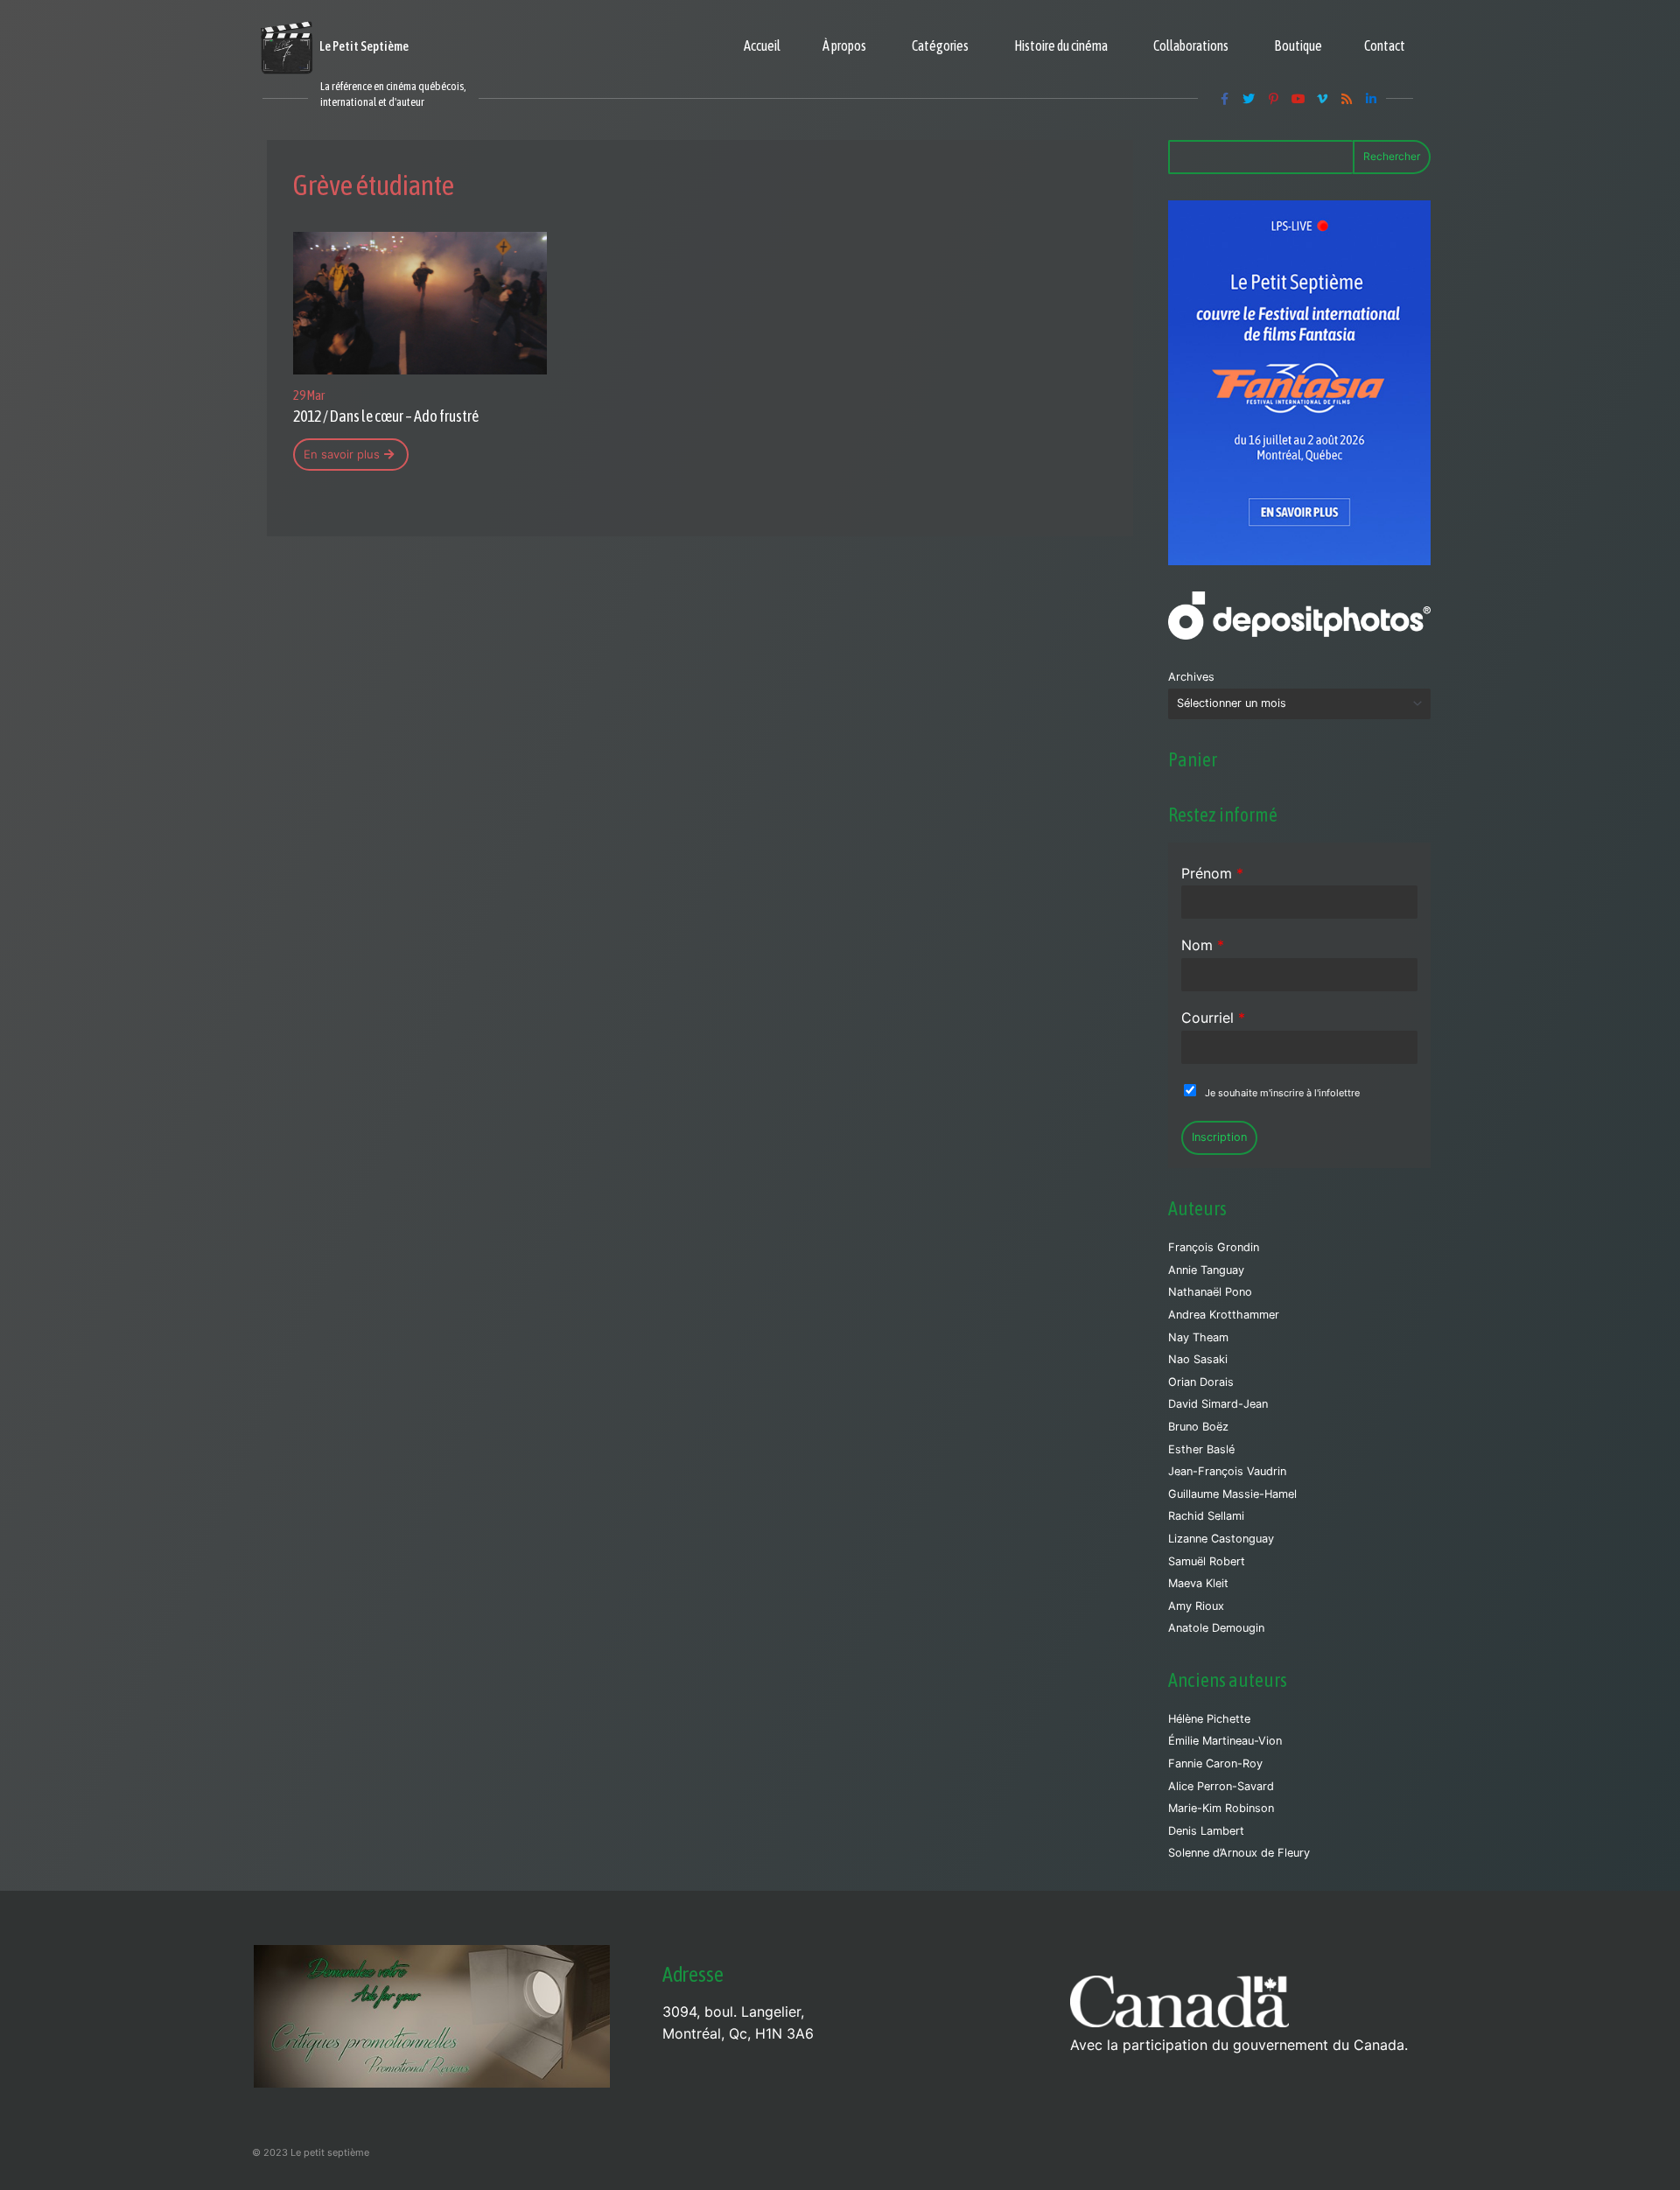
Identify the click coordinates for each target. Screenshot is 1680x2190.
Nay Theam (1198, 1337)
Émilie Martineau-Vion (1225, 1741)
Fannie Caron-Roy (1215, 1763)
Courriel (1213, 1018)
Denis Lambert (1206, 1831)
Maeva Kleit (1198, 1583)
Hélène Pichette (1209, 1719)
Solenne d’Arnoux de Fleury (1239, 1853)
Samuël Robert (1207, 1561)
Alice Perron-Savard (1221, 1786)
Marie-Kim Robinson (1221, 1808)
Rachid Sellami (1206, 1516)
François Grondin (1214, 1247)
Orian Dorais (1201, 1382)
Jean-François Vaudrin (1227, 1471)
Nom (1203, 945)
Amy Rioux (1196, 1606)
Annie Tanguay (1206, 1270)
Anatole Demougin (1216, 1628)
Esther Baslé (1201, 1449)
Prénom (1212, 873)
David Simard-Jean (1218, 1404)
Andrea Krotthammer (1224, 1315)
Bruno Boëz (1198, 1427)
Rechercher (1392, 156)
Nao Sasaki (1198, 1359)
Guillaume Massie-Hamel (1232, 1494)
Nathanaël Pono (1210, 1292)
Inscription (1219, 1137)
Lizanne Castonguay (1221, 1539)
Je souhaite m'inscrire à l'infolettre (1282, 1093)
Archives (1191, 677)
